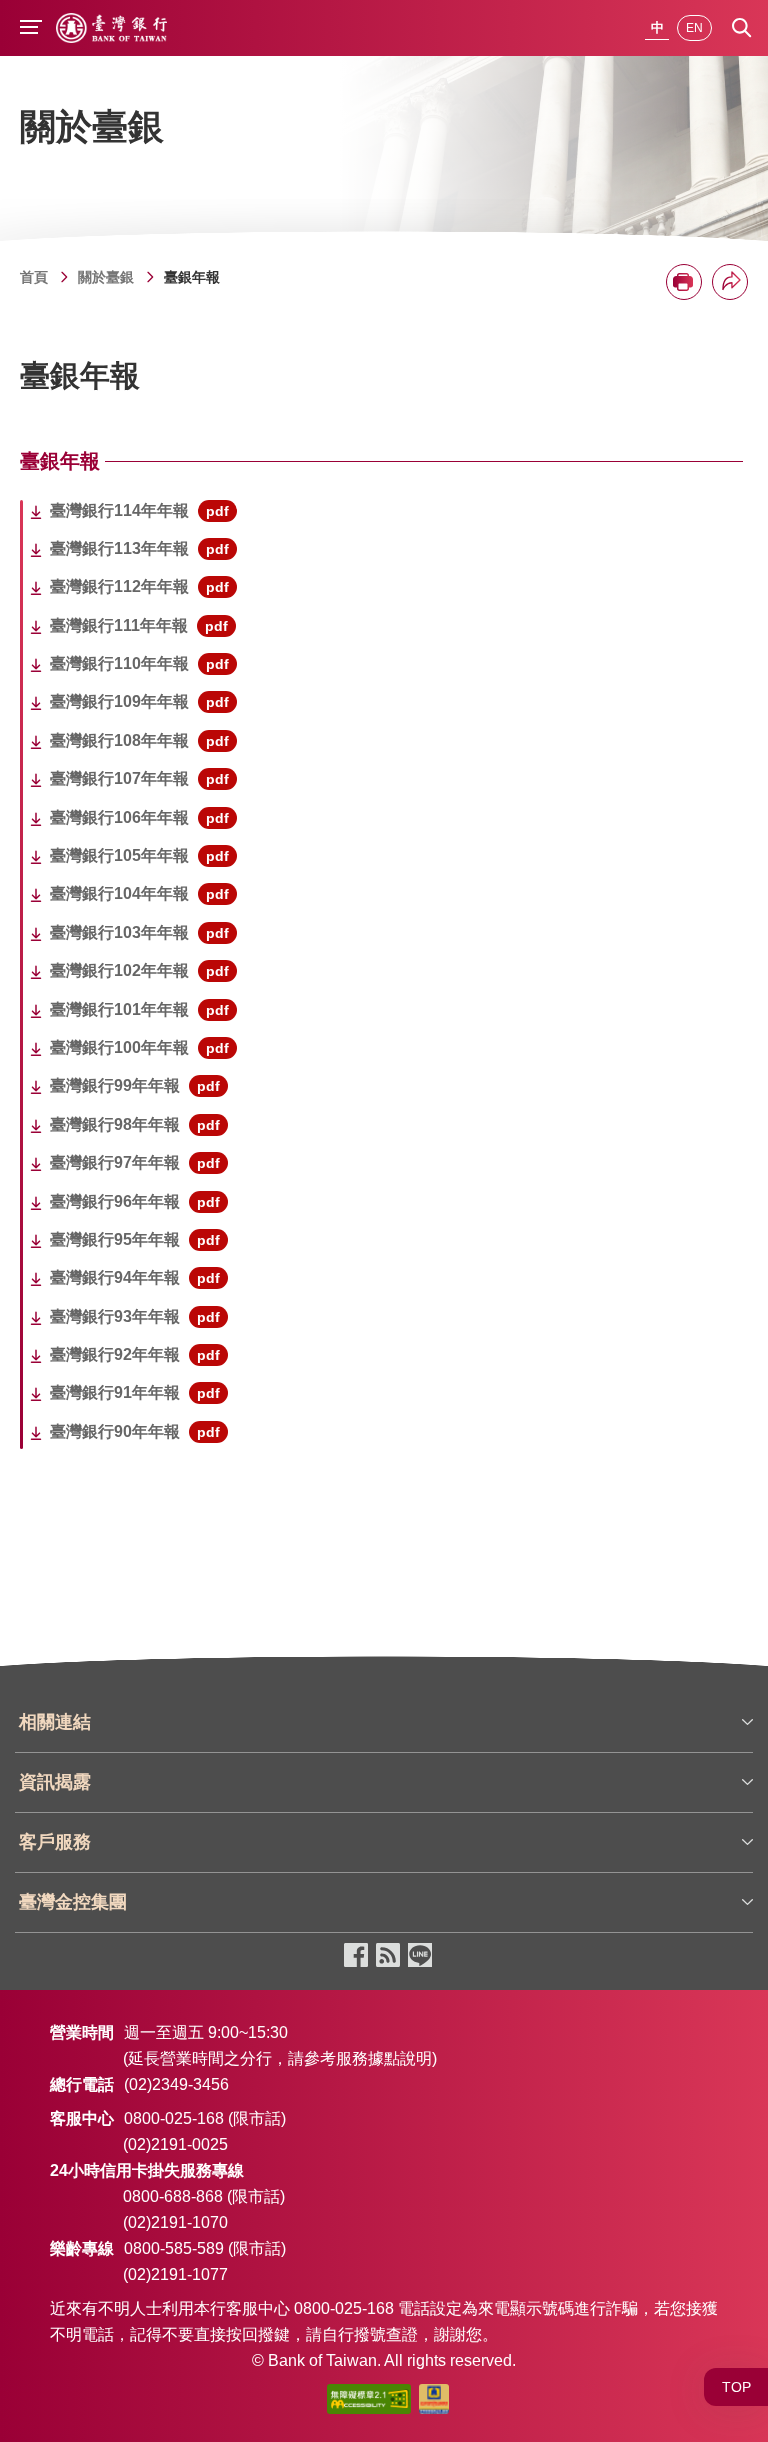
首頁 (34, 277)
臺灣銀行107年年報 (139, 778)
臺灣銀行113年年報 (139, 548)
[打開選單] (31, 29)
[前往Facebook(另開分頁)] (356, 1956)
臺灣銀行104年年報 (139, 893)
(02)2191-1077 (175, 2274)
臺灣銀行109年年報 (139, 701)
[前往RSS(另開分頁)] (388, 1956)
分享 (730, 281)
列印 (684, 281)
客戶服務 (55, 1842)
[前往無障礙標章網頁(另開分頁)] (369, 2403)
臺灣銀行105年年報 (139, 855)
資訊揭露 (55, 1782)
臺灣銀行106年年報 (139, 817)
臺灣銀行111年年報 (139, 625)
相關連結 (55, 1722)
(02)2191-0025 (175, 2144)
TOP (736, 2387)
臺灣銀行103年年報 (139, 932)
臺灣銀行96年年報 (135, 1201)
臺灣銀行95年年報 (135, 1239)
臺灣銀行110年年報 (139, 663)
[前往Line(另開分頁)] (420, 1956)
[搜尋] (742, 28)
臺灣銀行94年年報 (135, 1277)
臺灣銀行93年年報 (135, 1316)
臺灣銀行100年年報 (139, 1047)
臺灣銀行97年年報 (135, 1162)
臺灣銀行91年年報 (135, 1392)
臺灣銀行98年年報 (135, 1124)
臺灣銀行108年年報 (139, 740)
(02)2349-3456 (176, 2084)
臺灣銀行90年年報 (135, 1431)
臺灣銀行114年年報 (139, 510)
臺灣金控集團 (73, 1902)
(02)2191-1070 (175, 2222)
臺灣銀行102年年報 (139, 970)
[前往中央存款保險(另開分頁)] (434, 2403)
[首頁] (111, 28)
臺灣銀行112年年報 (139, 586)
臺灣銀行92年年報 (135, 1354)
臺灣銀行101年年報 (139, 1009)
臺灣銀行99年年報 (135, 1085)
